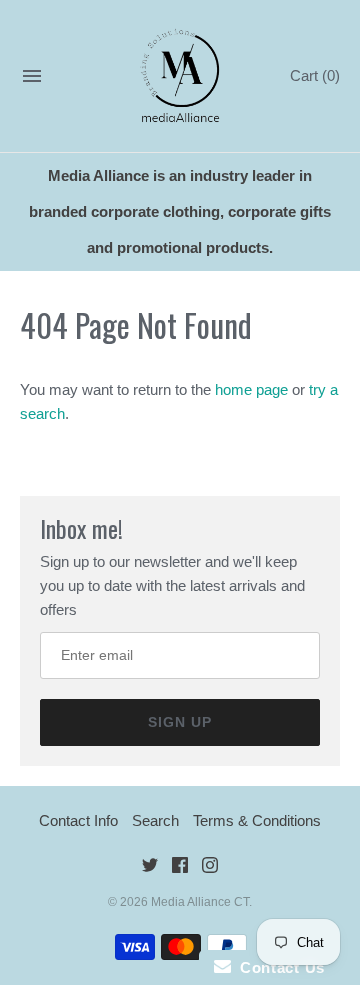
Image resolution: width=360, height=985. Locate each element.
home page (251, 389)
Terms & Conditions (257, 820)
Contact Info (78, 820)
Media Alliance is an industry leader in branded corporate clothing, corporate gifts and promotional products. (180, 211)
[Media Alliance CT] (180, 76)
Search (155, 820)
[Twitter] (150, 868)
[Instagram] (210, 868)
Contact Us (278, 967)
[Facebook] (180, 868)
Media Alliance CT (200, 902)
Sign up (180, 722)
